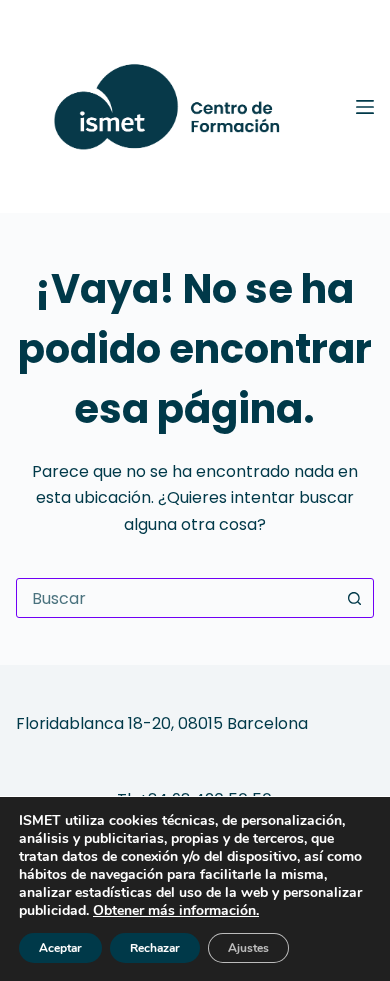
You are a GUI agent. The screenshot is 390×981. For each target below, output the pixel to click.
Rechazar (155, 948)
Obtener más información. (176, 910)
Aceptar (60, 948)
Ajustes (248, 948)
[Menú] (365, 107)
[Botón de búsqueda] (354, 598)
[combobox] (176, 598)
